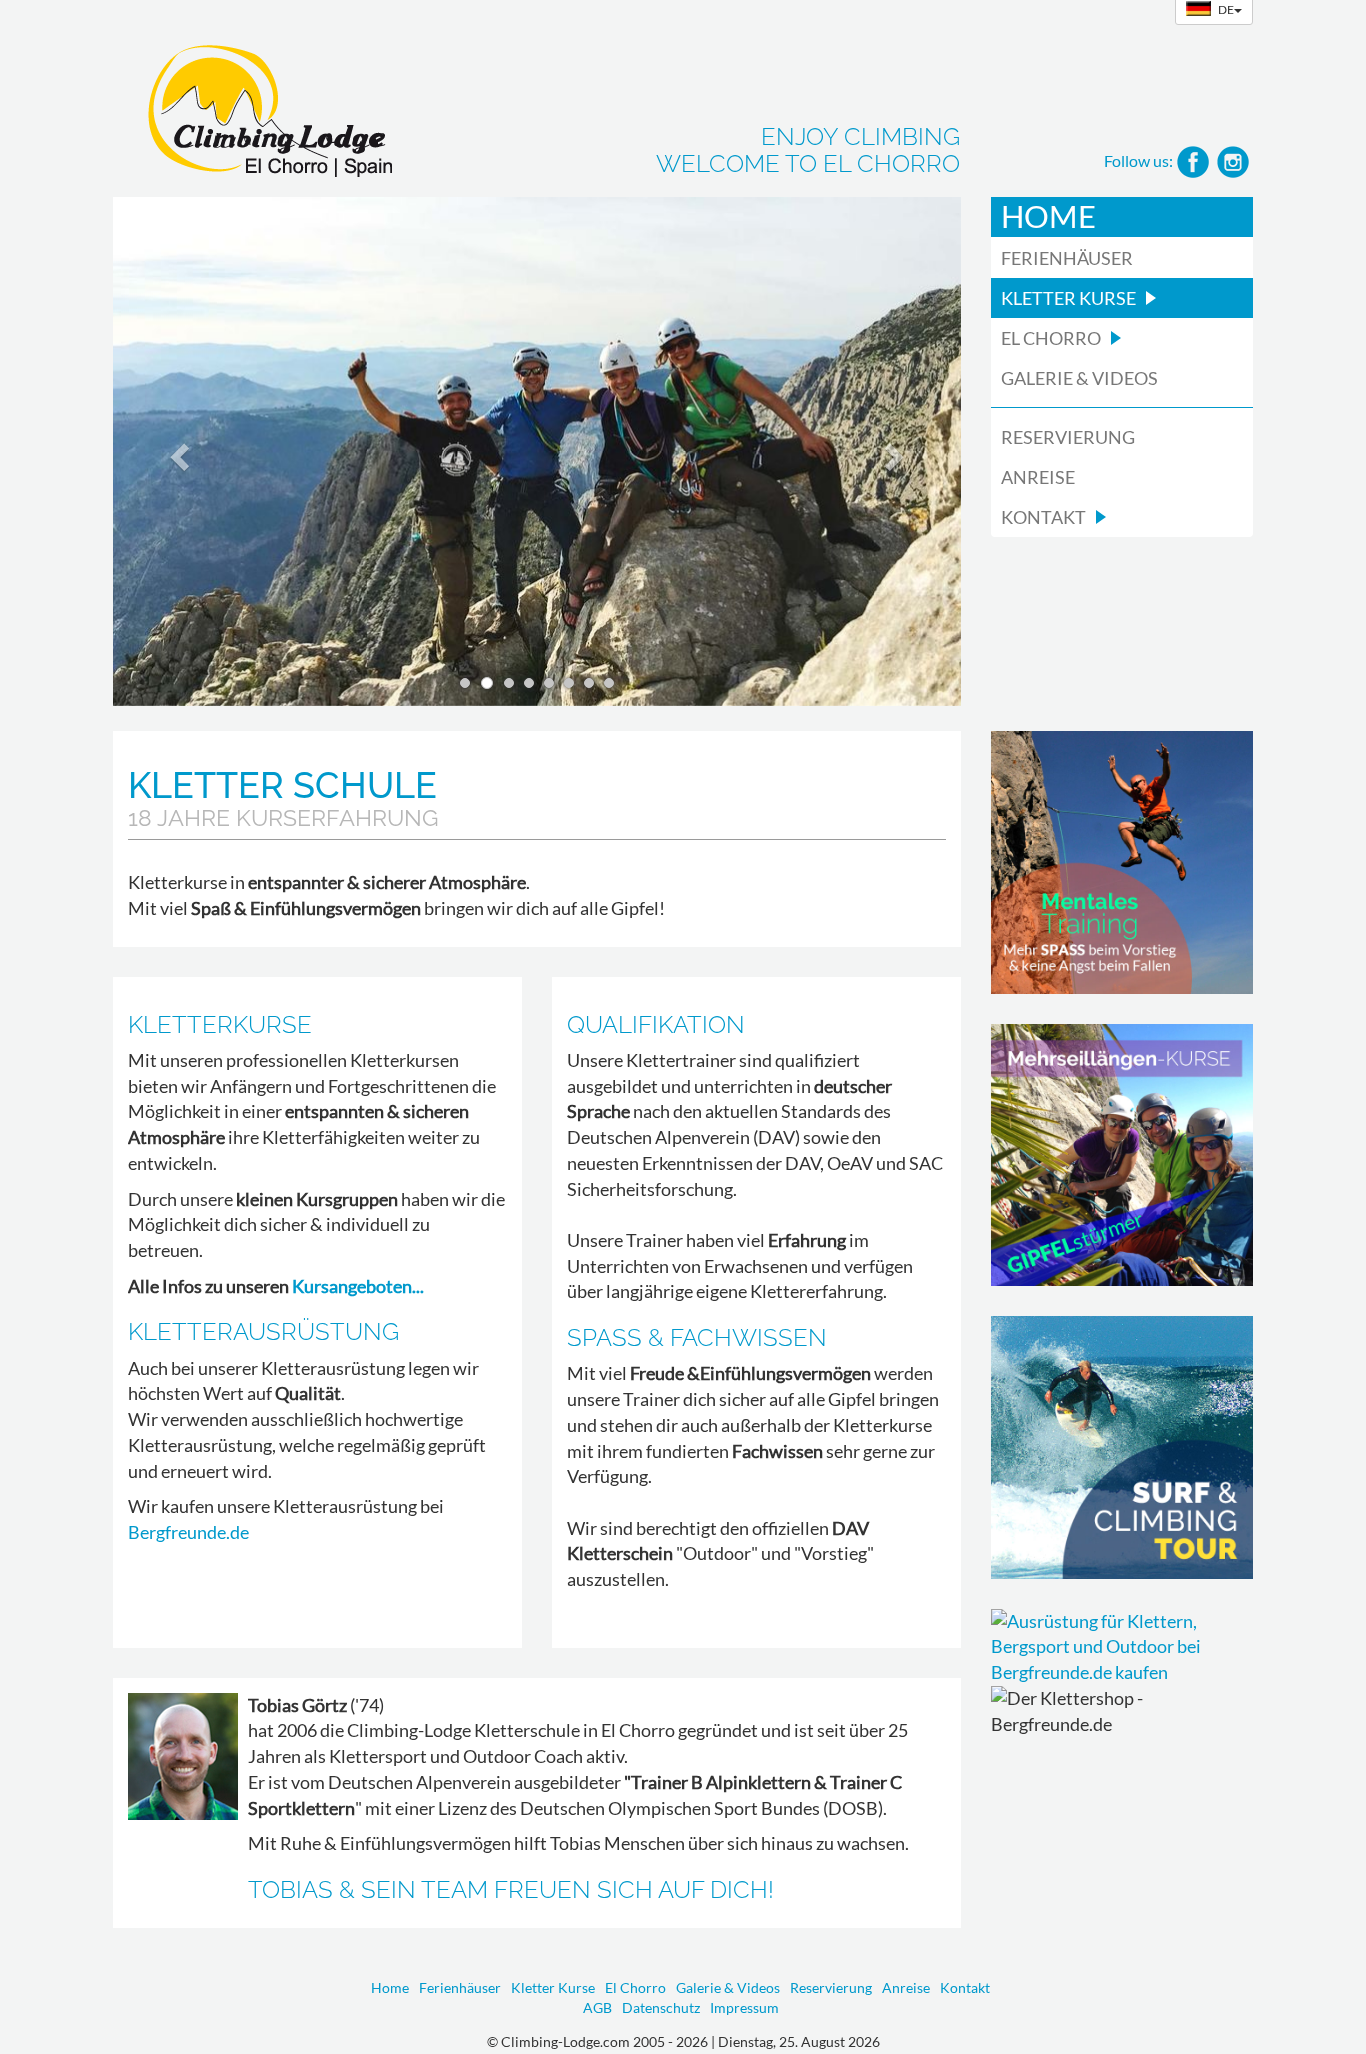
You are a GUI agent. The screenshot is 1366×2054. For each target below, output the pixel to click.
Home (1048, 216)
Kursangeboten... (358, 1286)
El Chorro (635, 1987)
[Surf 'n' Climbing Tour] (1122, 1447)
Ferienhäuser (1067, 258)
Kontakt (965, 1987)
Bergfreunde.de (188, 1532)
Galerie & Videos (1079, 378)
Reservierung (1068, 437)
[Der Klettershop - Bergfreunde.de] (1122, 1647)
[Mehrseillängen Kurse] (1122, 1155)
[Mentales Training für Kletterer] (1122, 862)
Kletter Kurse (553, 1987)
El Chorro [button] (1051, 338)
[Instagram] (1233, 160)
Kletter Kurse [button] (1068, 298)
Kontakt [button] (1043, 517)
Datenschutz (661, 2007)
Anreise (1038, 477)
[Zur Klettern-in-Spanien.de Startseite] (253, 104)
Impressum (744, 2007)
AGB (597, 2007)
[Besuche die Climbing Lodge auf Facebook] (1193, 160)
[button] (176, 451)
